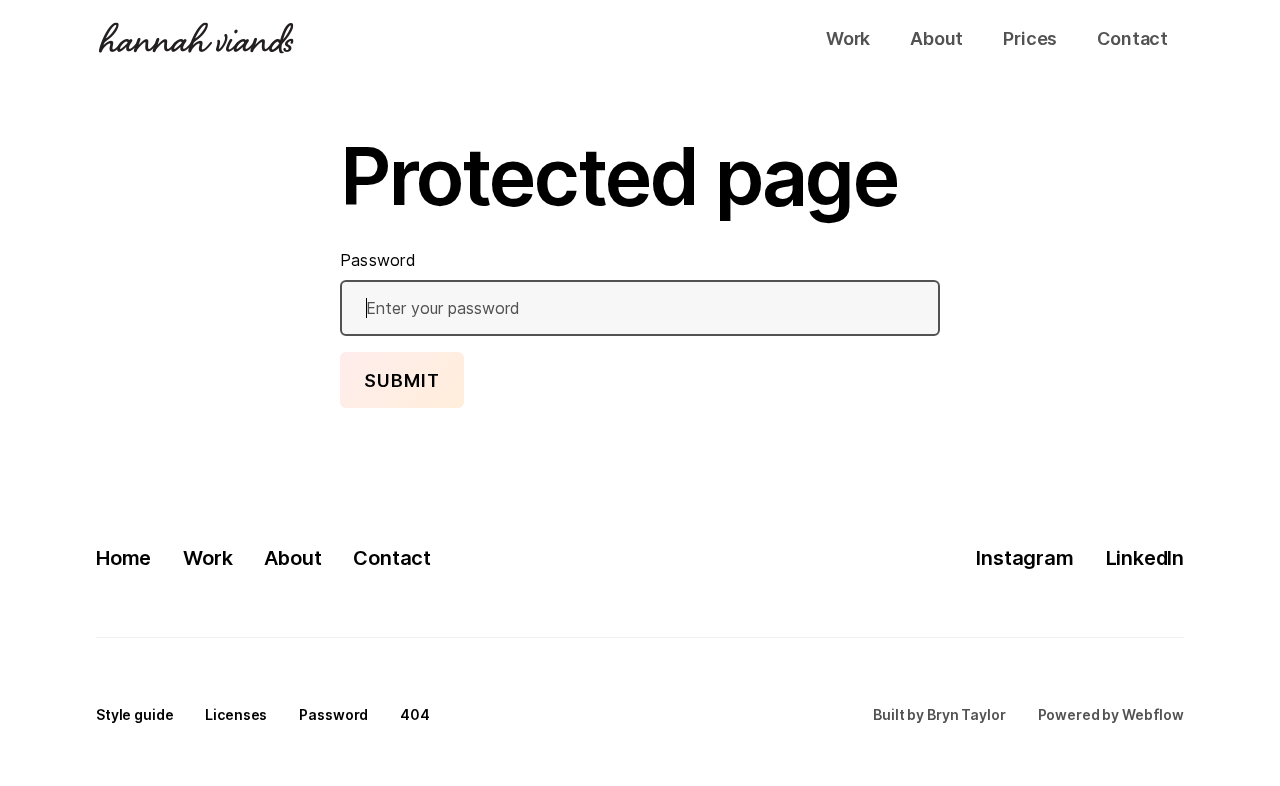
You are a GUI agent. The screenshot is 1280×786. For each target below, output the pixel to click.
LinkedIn (1145, 558)
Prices (1030, 38)
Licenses (236, 714)
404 (415, 714)
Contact (1132, 38)
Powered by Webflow (1111, 714)
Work (848, 38)
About (936, 38)
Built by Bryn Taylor (939, 714)
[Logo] (196, 38)
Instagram (1024, 558)
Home (123, 558)
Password (378, 260)
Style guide (134, 714)
